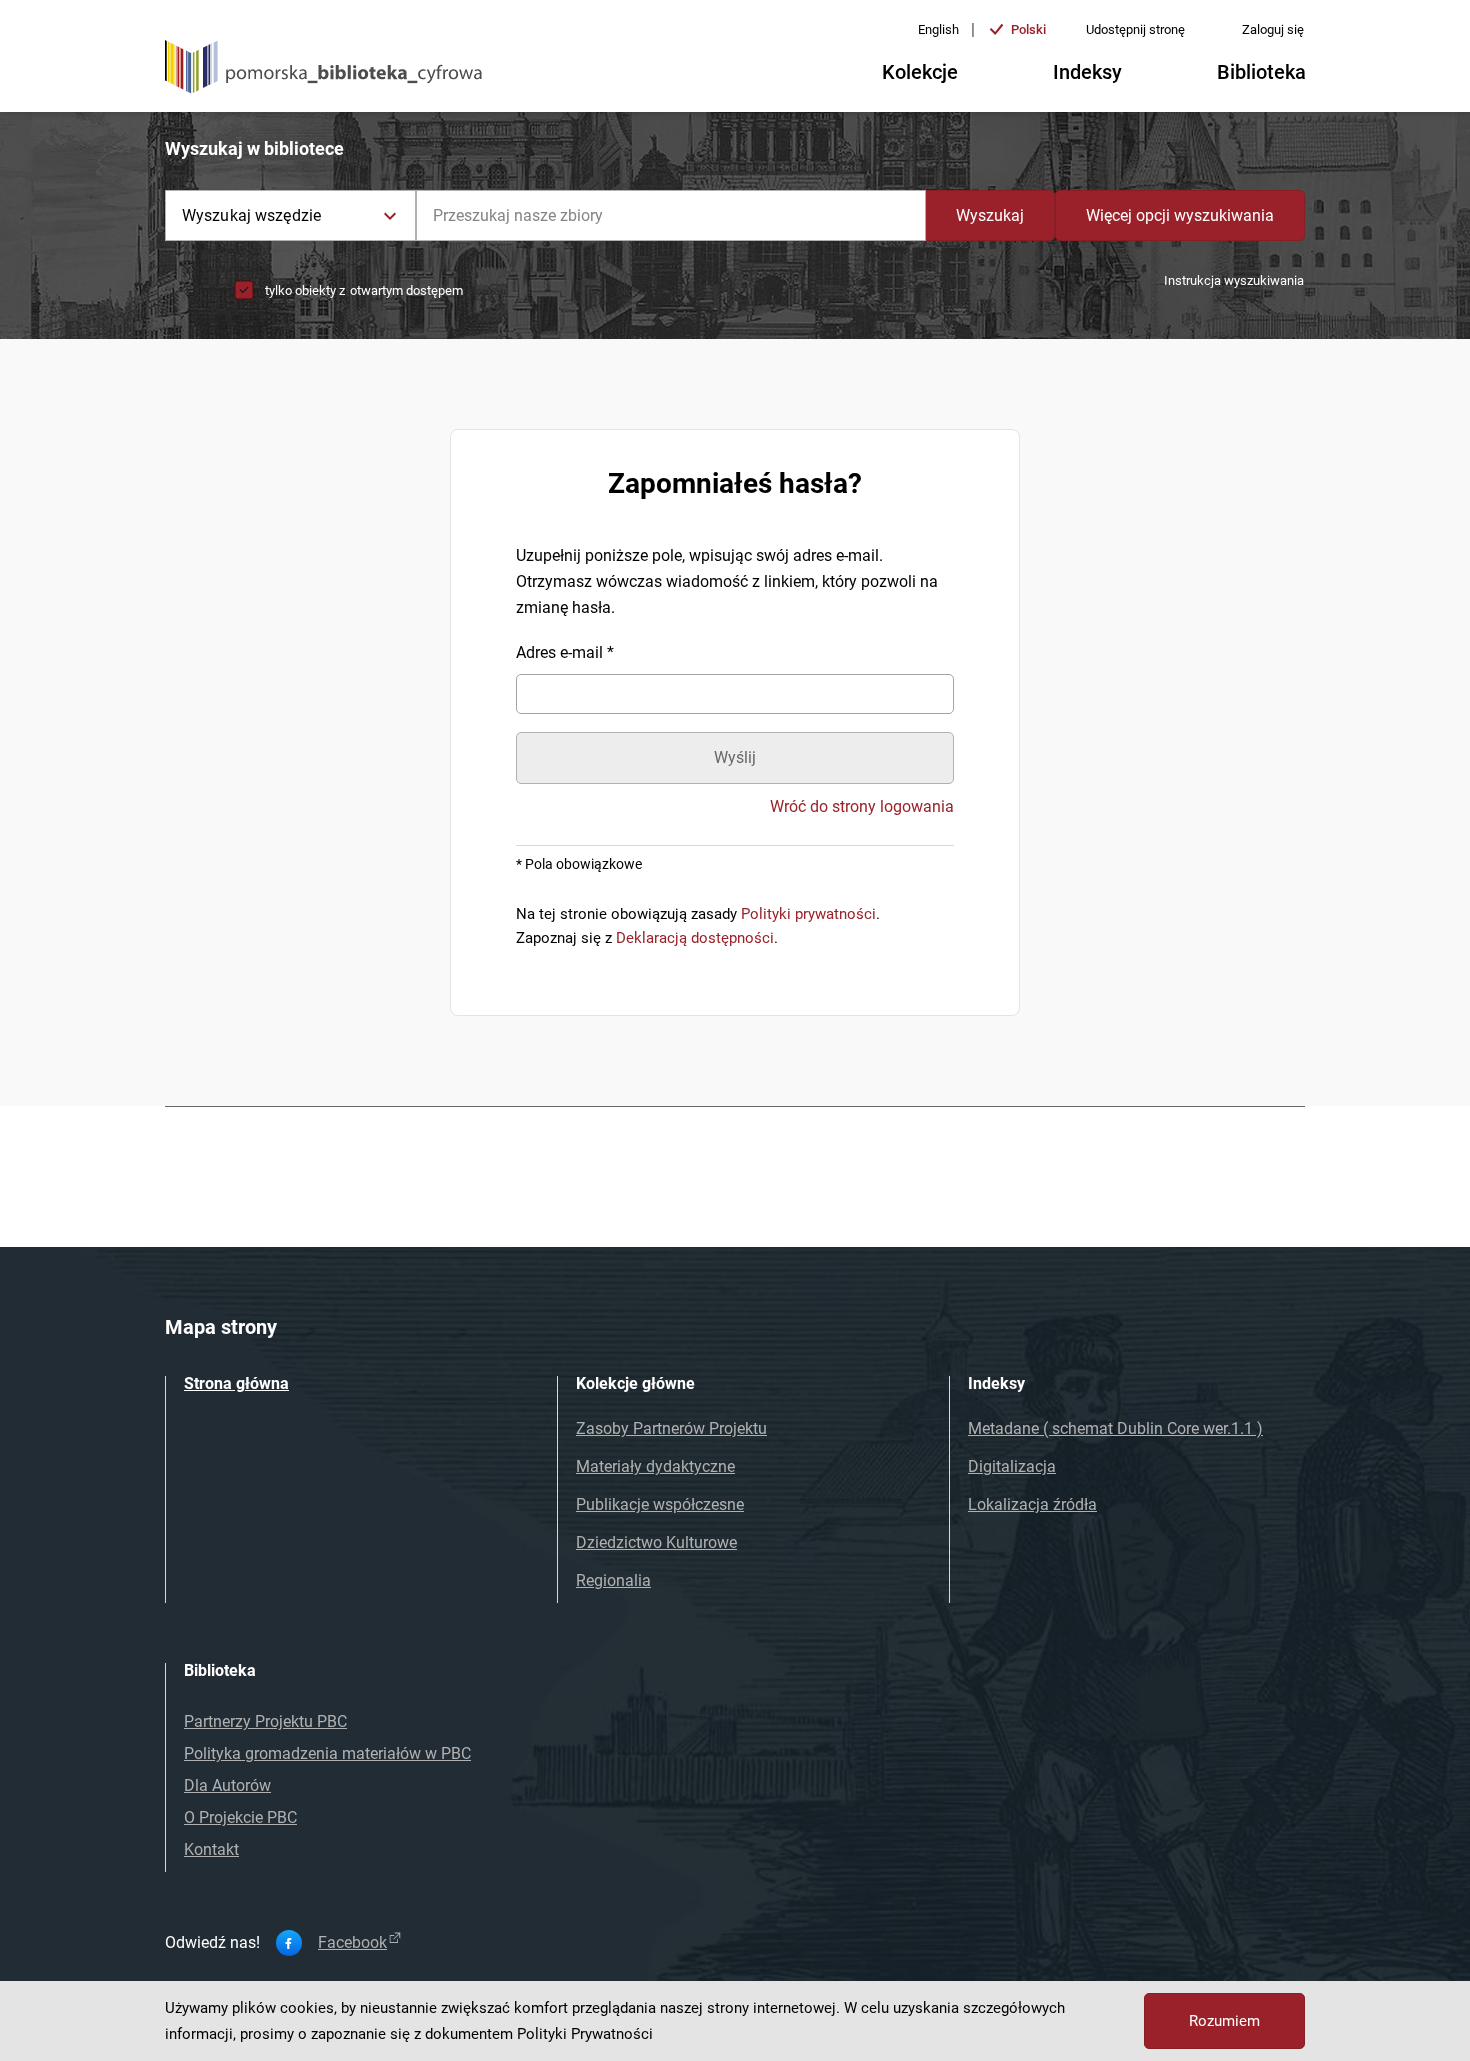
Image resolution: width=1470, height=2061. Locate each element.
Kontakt (211, 1849)
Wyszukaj (990, 215)
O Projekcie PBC (240, 1817)
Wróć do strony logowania (862, 807)
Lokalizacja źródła (1032, 1504)
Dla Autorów (227, 1785)
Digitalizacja (1012, 1466)
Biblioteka (1261, 72)
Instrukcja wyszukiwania (1234, 280)
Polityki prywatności (808, 914)
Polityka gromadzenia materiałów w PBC (327, 1753)
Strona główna (236, 1383)
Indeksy (1087, 72)
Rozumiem (1224, 2021)
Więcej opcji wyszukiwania (1180, 215)
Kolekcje (920, 72)
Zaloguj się (1273, 29)
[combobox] (671, 215)
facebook (352, 1943)
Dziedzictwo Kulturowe (656, 1542)
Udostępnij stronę (1135, 29)
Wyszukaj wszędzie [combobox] (251, 215)
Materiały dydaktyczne (655, 1466)
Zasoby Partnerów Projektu (671, 1428)
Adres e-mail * (565, 652)
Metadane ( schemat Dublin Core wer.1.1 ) (1115, 1428)
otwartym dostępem (406, 290)
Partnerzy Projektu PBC (265, 1721)
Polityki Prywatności (585, 2034)
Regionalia (613, 1580)
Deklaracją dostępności (695, 938)
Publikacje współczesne (660, 1504)
